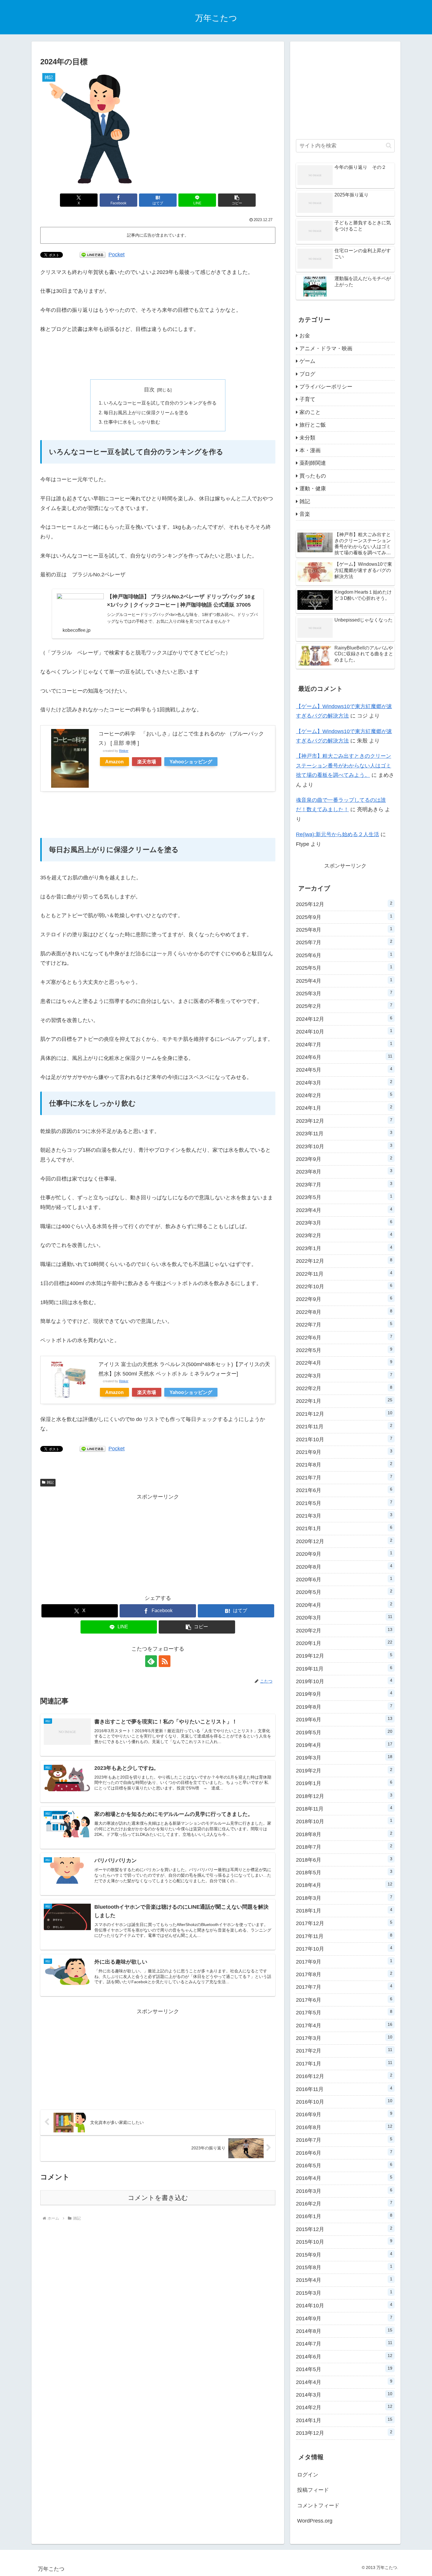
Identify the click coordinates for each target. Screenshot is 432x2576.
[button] (237, 200)
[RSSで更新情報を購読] (165, 1661)
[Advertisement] (158, 357)
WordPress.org (315, 2521)
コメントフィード (318, 2506)
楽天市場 (147, 762)
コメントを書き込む (158, 2198)
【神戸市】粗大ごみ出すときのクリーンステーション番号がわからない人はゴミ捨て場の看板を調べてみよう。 (344, 766)
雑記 (50, 1482)
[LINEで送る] (93, 255)
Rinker (124, 751)
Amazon (114, 762)
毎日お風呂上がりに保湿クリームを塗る (146, 413)
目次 (149, 390)
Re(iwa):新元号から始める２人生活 (338, 834)
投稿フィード (313, 2490)
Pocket (117, 255)
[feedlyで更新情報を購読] (151, 1661)
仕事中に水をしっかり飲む (132, 422)
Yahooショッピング (191, 762)
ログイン (308, 2475)
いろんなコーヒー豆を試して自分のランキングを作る (160, 403)
